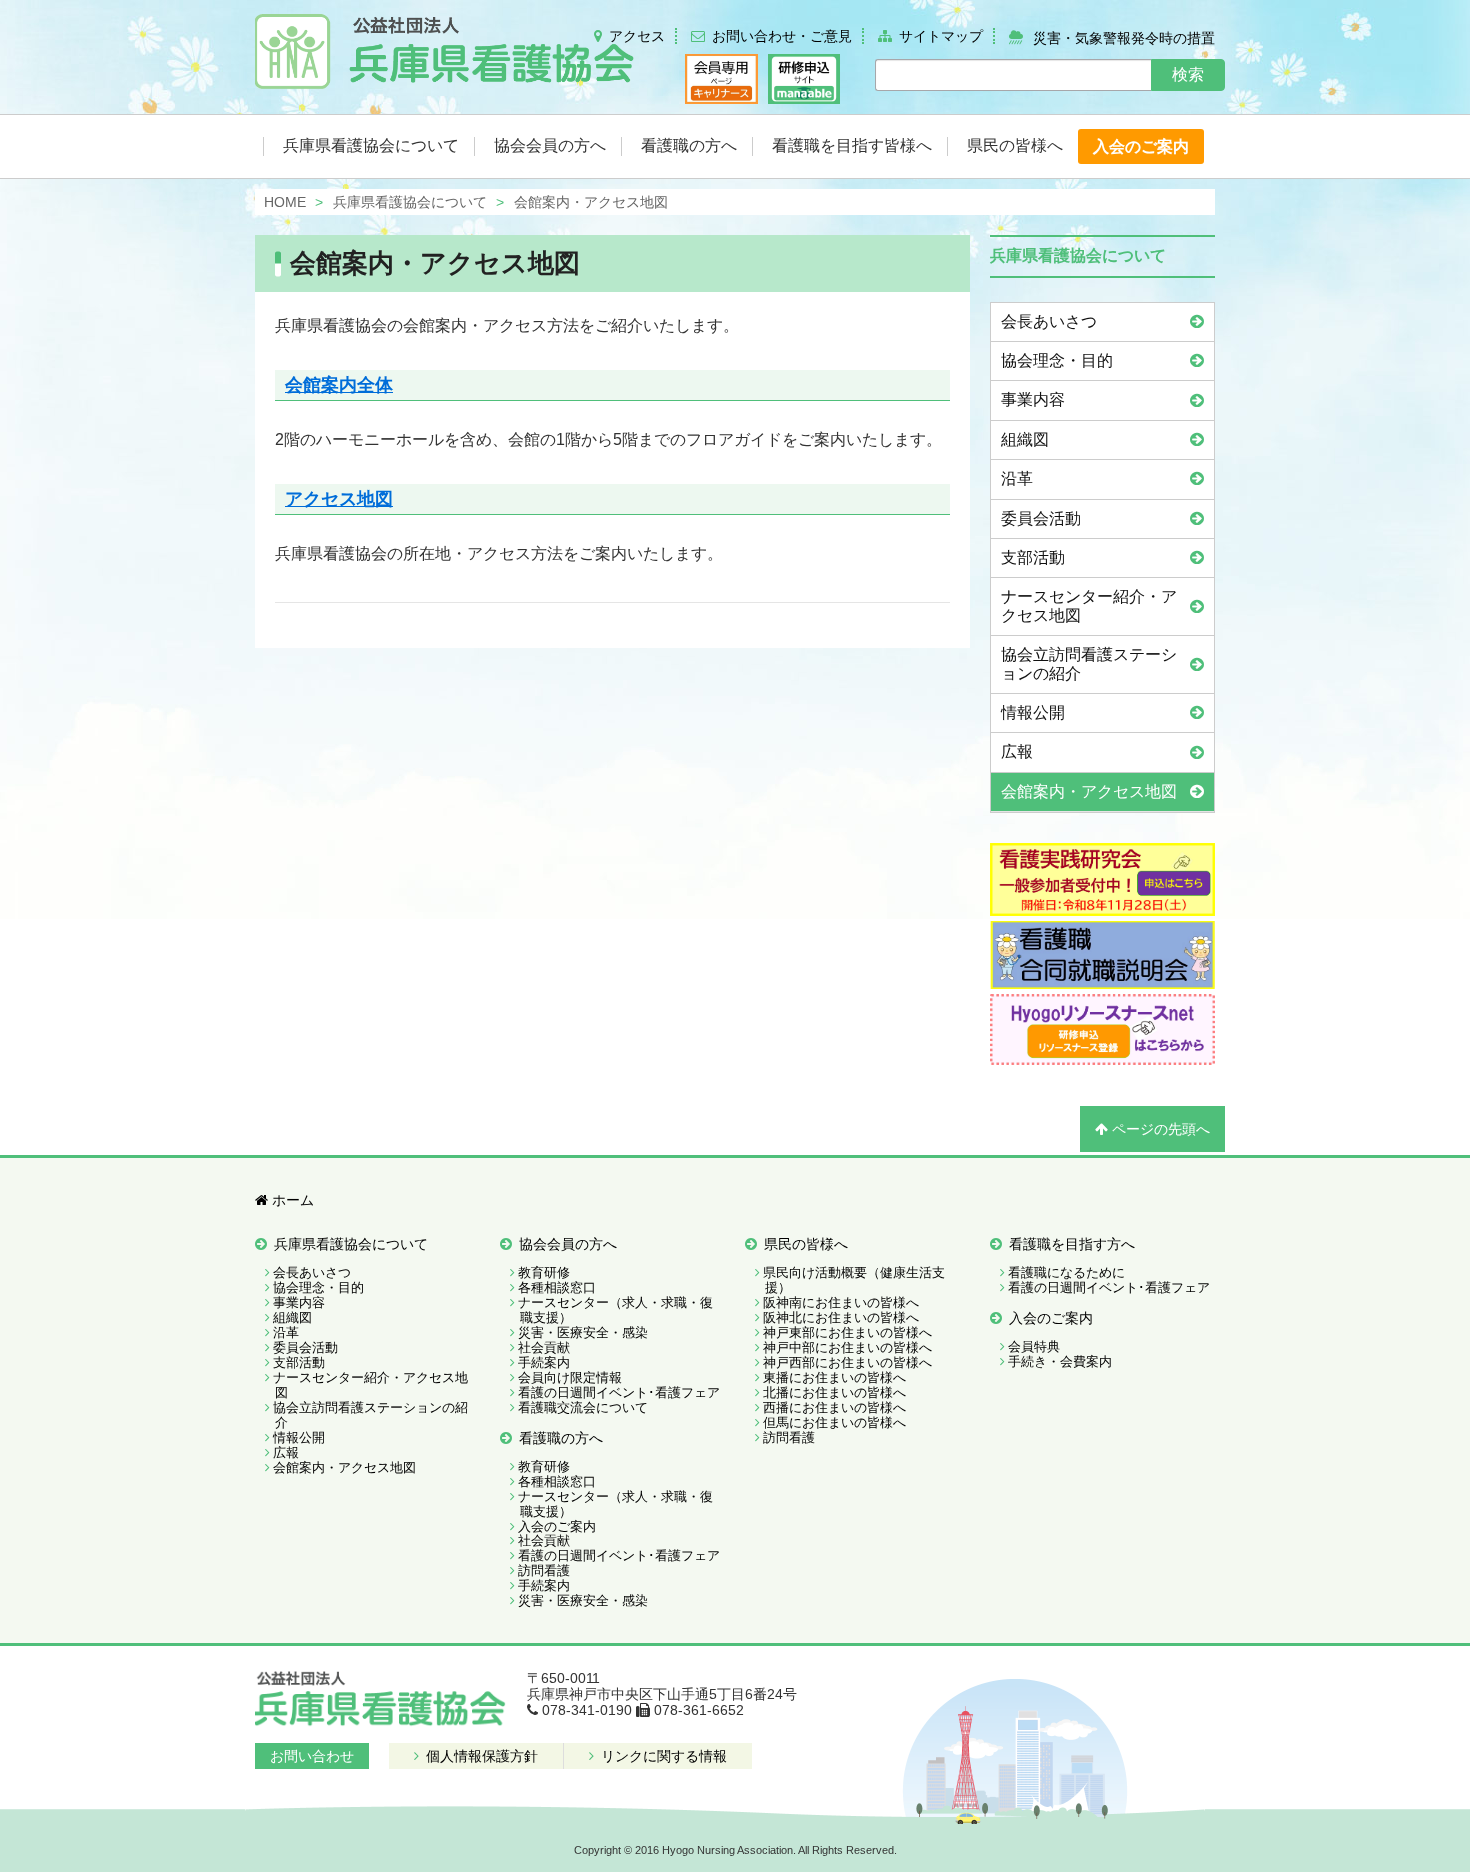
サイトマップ (941, 36)
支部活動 (1033, 557)
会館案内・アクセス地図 (435, 263)
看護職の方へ (561, 1438)
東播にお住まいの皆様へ (834, 1377)
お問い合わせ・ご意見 (782, 36)
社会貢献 (544, 1347)
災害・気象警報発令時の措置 (1124, 37)
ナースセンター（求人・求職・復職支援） (615, 1310)
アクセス (637, 36)
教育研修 (544, 1272)
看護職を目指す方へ (1072, 1244)
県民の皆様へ (806, 1244)
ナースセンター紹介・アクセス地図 (1089, 605)
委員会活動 (1041, 518)
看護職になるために (1066, 1272)
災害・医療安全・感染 (583, 1332)
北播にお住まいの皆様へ (834, 1392)
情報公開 (1033, 712)
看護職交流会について (583, 1407)
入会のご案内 (557, 1526)
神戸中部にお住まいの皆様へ (847, 1347)
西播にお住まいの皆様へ (834, 1407)
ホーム (291, 1200)
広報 (1017, 751)
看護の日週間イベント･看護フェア (619, 1392)
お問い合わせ (312, 1756)
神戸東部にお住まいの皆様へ (847, 1332)
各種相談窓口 (557, 1287)
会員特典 (1034, 1346)
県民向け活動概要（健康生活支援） (854, 1280)
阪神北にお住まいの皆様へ (841, 1317)
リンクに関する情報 (662, 1756)
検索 (1188, 74)
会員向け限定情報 (570, 1377)
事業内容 (1033, 399)
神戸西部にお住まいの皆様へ (847, 1362)
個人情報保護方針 (480, 1756)
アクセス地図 (339, 499)
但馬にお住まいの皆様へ (834, 1422)
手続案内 (544, 1362)
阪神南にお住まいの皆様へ (841, 1302)
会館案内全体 (339, 385)
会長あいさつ (1049, 321)
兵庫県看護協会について (351, 1244)
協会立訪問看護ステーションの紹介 (1089, 663)
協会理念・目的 (1057, 360)
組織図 (1025, 439)
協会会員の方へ (568, 1244)
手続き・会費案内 (1060, 1361)
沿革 (1017, 478)
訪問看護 (544, 1570)
